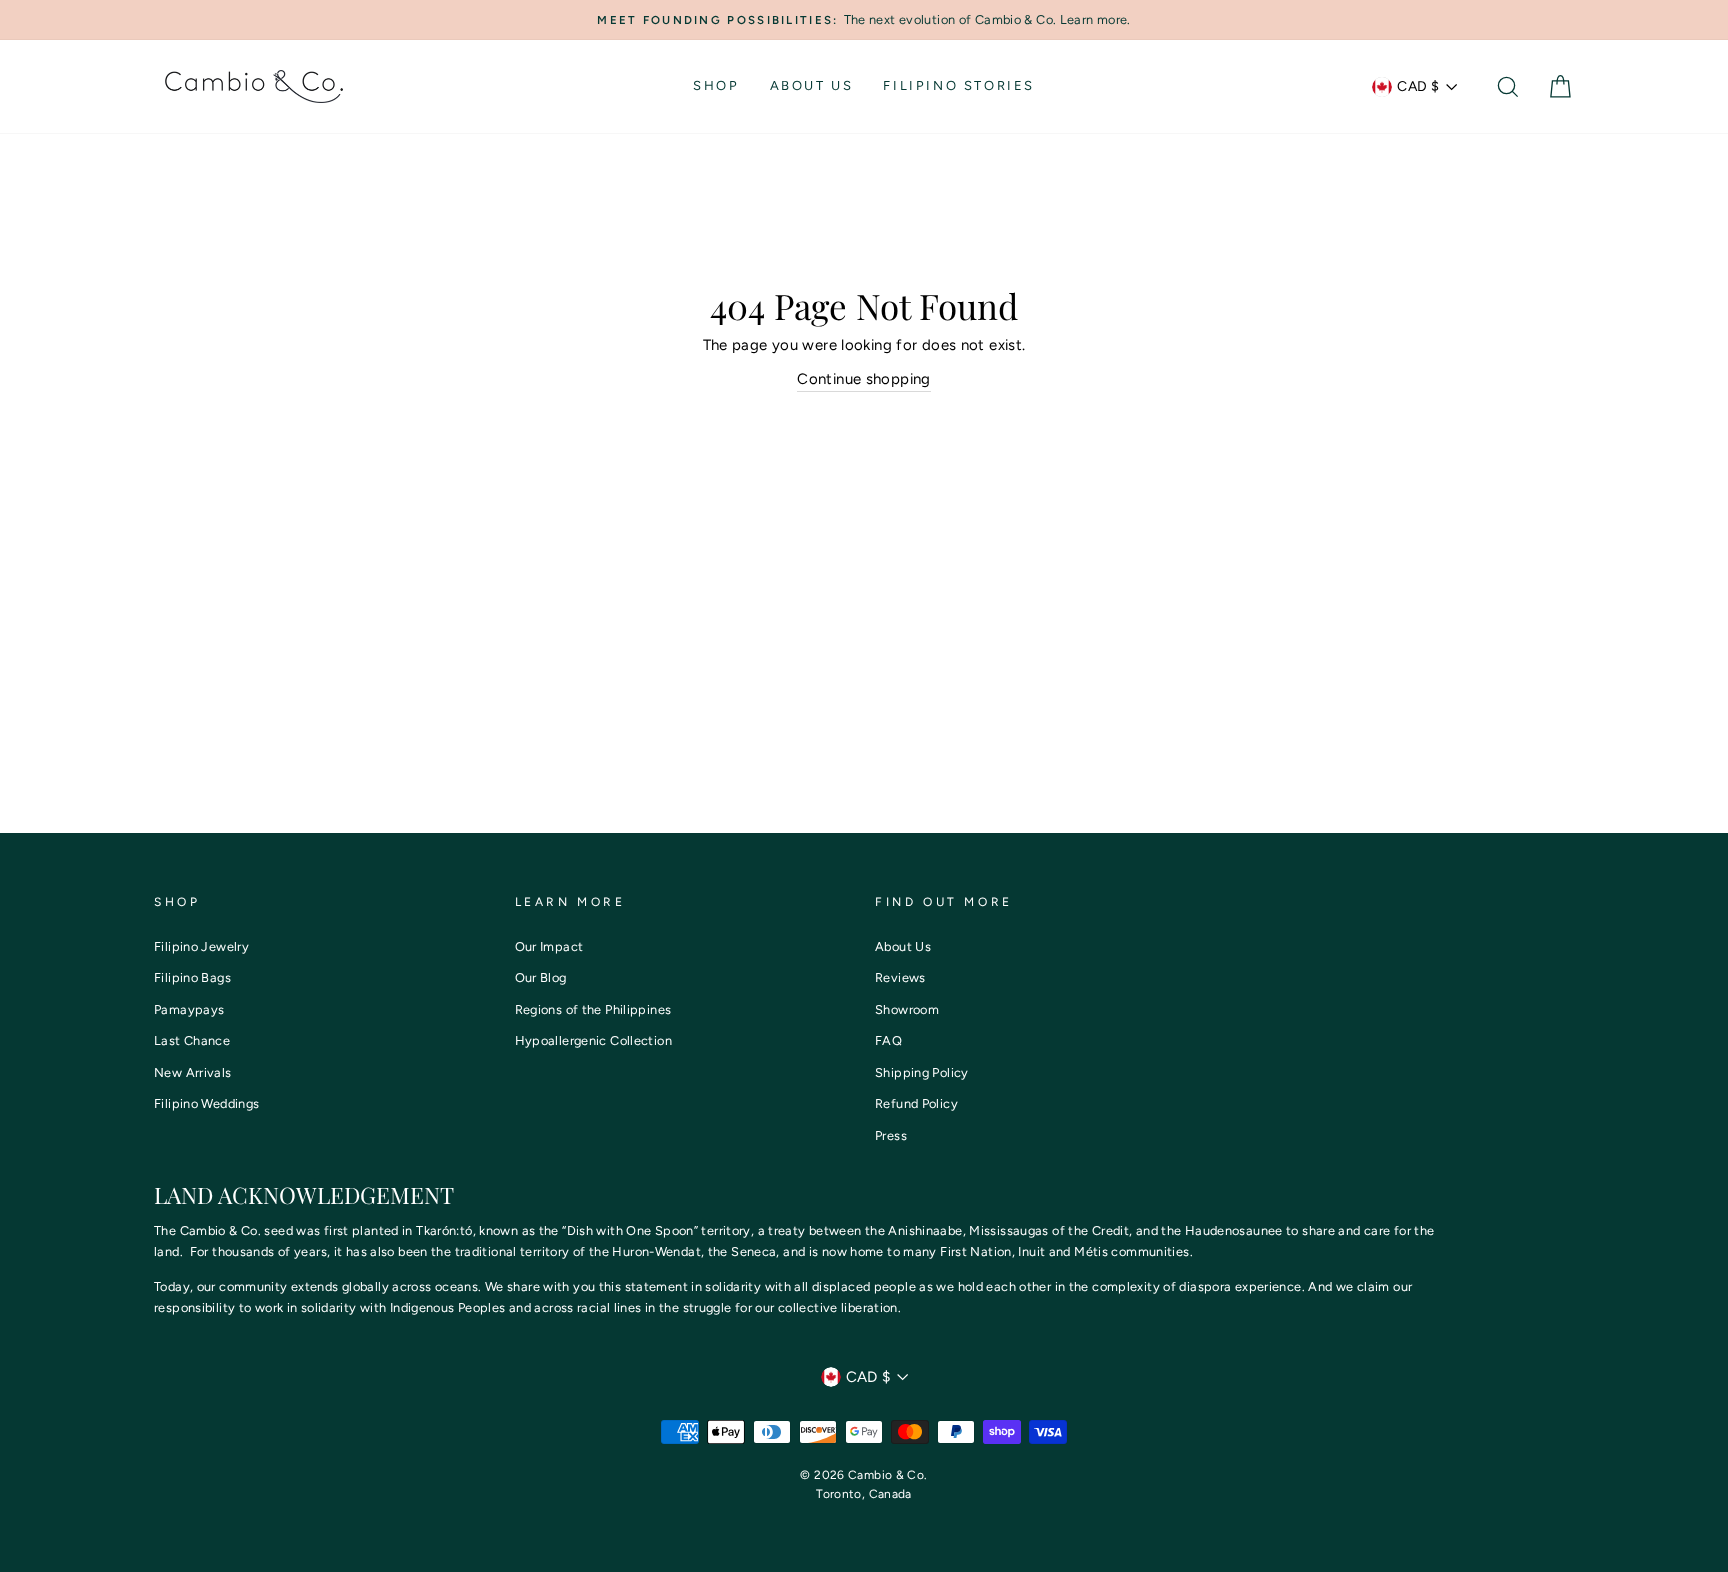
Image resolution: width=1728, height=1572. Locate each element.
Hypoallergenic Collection (593, 1040)
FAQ (888, 1040)
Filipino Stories (959, 85)
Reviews (900, 977)
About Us (812, 85)
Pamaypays (189, 1009)
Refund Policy (916, 1103)
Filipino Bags (192, 977)
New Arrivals (193, 1072)
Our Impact (549, 946)
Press (891, 1135)
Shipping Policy (922, 1072)
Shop (716, 85)
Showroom (907, 1009)
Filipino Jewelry (201, 946)
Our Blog (541, 977)
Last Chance (192, 1040)
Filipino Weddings (206, 1103)
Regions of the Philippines (593, 1009)
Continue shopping (863, 379)
